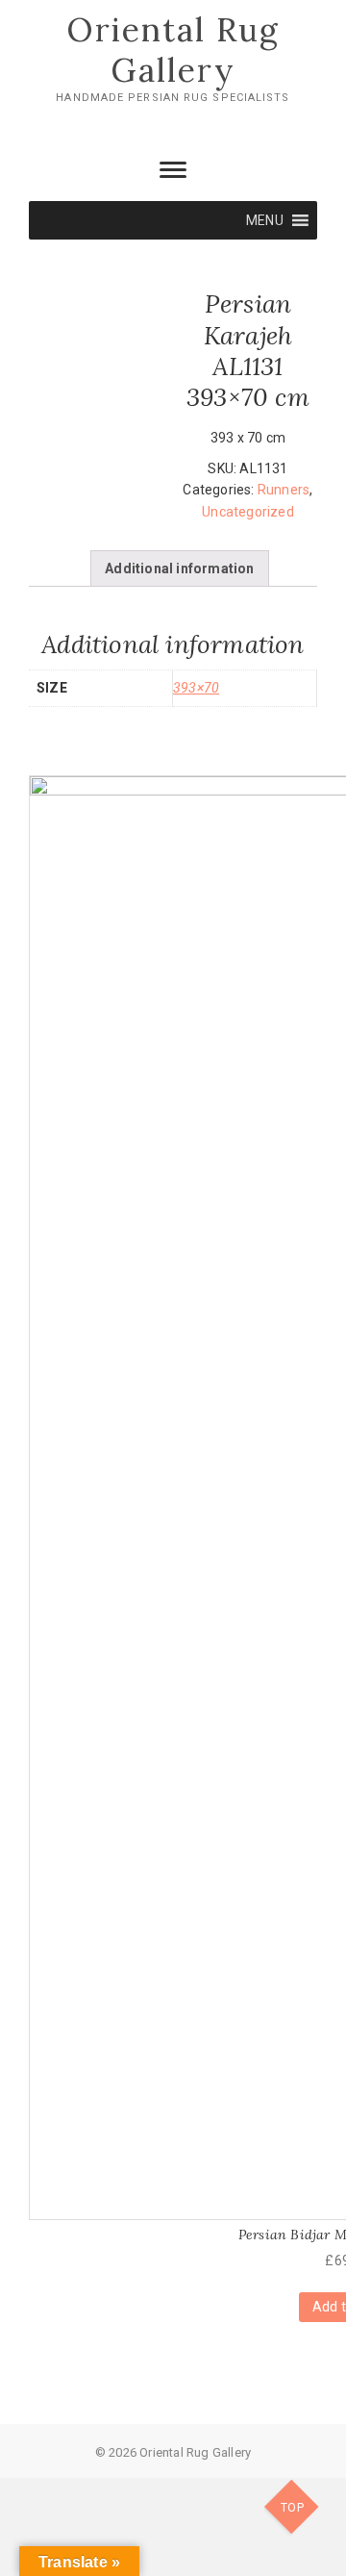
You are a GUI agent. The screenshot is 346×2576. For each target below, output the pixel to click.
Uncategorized (248, 512)
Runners (284, 490)
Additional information (179, 568)
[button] (265, 220)
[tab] (179, 568)
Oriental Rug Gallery (173, 50)
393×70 (196, 688)
